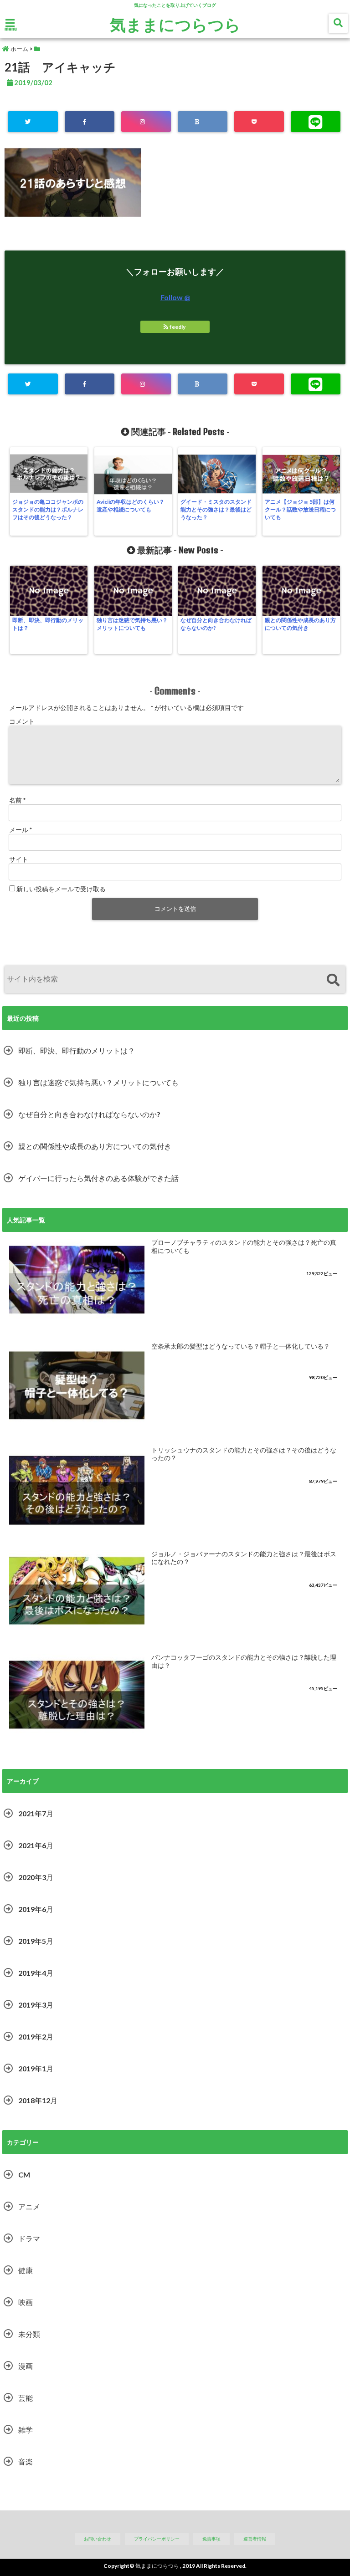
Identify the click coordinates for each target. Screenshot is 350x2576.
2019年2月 (36, 2037)
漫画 (26, 2366)
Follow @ (175, 297)
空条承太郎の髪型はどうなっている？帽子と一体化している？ (241, 1346)
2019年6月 (36, 1909)
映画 (26, 2302)
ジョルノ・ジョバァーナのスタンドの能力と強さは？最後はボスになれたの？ (244, 1558)
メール (21, 830)
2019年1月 (36, 2068)
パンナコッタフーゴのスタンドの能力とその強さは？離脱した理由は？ (244, 1661)
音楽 (26, 2461)
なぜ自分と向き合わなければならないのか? (216, 624)
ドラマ (29, 2238)
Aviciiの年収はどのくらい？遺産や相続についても (131, 506)
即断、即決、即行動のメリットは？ (48, 624)
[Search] (333, 980)
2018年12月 (38, 2100)
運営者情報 (255, 2539)
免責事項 (211, 2539)
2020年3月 (36, 1877)
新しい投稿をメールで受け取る (61, 889)
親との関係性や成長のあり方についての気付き (300, 624)
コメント (22, 721)
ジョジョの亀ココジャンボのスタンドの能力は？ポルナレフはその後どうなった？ (48, 509)
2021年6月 (36, 1845)
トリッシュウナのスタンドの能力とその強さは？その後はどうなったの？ (244, 1454)
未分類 (29, 2334)
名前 (17, 800)
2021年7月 (36, 1813)
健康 (26, 2270)
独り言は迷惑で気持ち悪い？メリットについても (132, 624)
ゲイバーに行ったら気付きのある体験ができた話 (98, 1178)
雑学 (26, 2430)
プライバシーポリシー (157, 2539)
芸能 (26, 2398)
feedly (178, 327)
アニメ (29, 2206)
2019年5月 (36, 1941)
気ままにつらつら (175, 24)
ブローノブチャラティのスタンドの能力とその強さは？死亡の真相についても (244, 1247)
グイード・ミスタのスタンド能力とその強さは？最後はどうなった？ (216, 509)
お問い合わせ (98, 2539)
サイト (19, 859)
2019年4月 (36, 1973)
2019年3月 (36, 2005)
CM (24, 2175)
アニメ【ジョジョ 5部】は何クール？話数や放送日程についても (300, 509)
